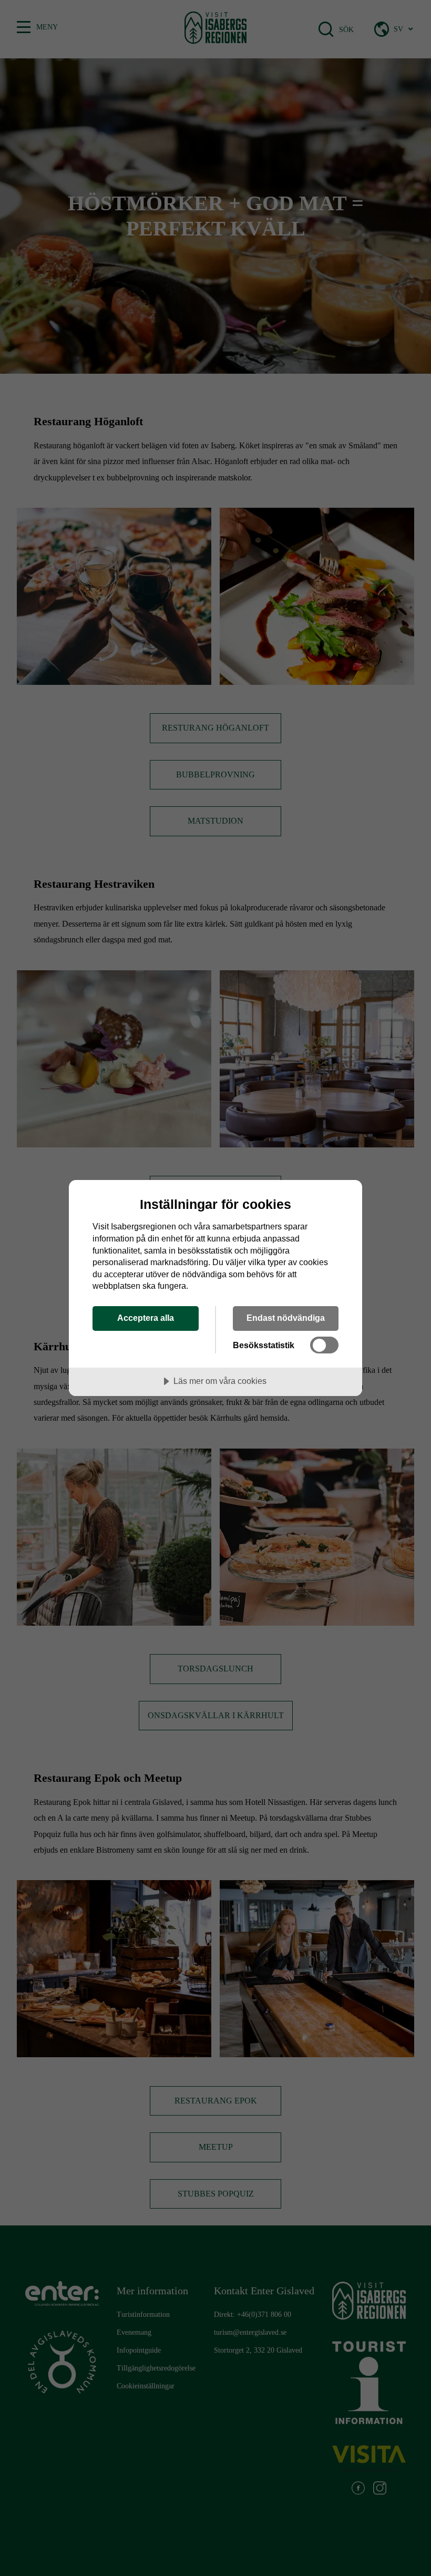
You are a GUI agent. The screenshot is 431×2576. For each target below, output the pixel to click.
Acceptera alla (146, 1318)
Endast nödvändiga (286, 1318)
